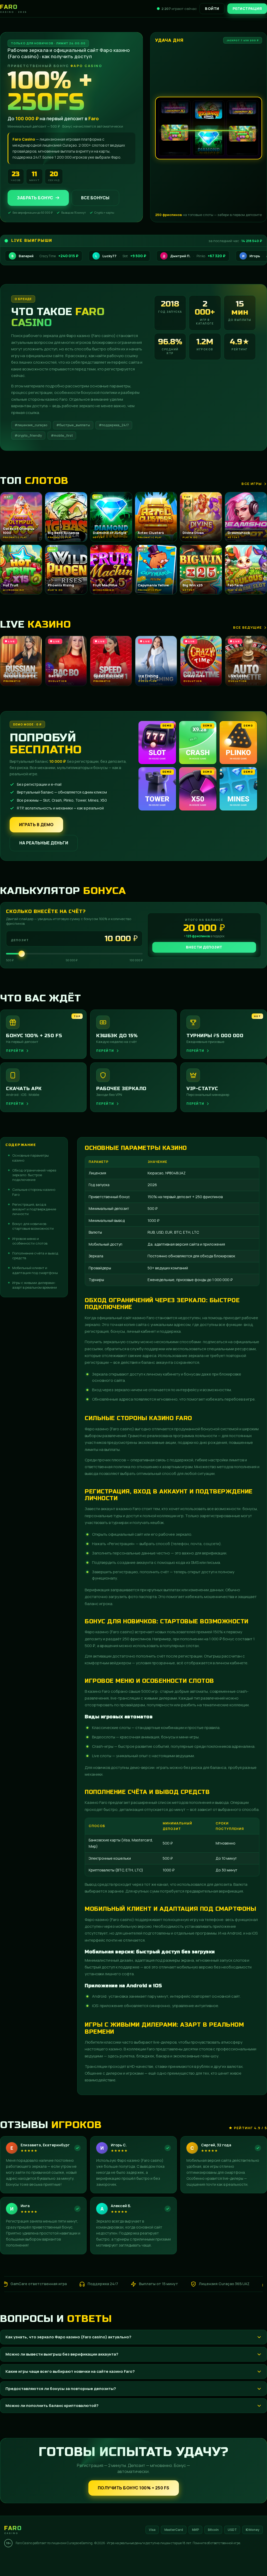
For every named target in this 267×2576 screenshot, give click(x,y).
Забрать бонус (35, 198)
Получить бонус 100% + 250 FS (134, 2488)
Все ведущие (247, 627)
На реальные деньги (44, 843)
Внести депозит (204, 947)
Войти (212, 8)
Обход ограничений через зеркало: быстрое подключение (34, 1175)
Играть (79, 2561)
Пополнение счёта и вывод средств (35, 1256)
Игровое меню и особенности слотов (30, 1241)
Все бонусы (95, 198)
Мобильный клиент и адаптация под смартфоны (35, 1270)
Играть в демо (36, 825)
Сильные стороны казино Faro (34, 1192)
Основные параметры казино (31, 1158)
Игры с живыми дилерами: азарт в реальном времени (35, 1285)
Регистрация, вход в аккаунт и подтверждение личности (34, 1209)
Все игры (252, 484)
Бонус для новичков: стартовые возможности (33, 1226)
